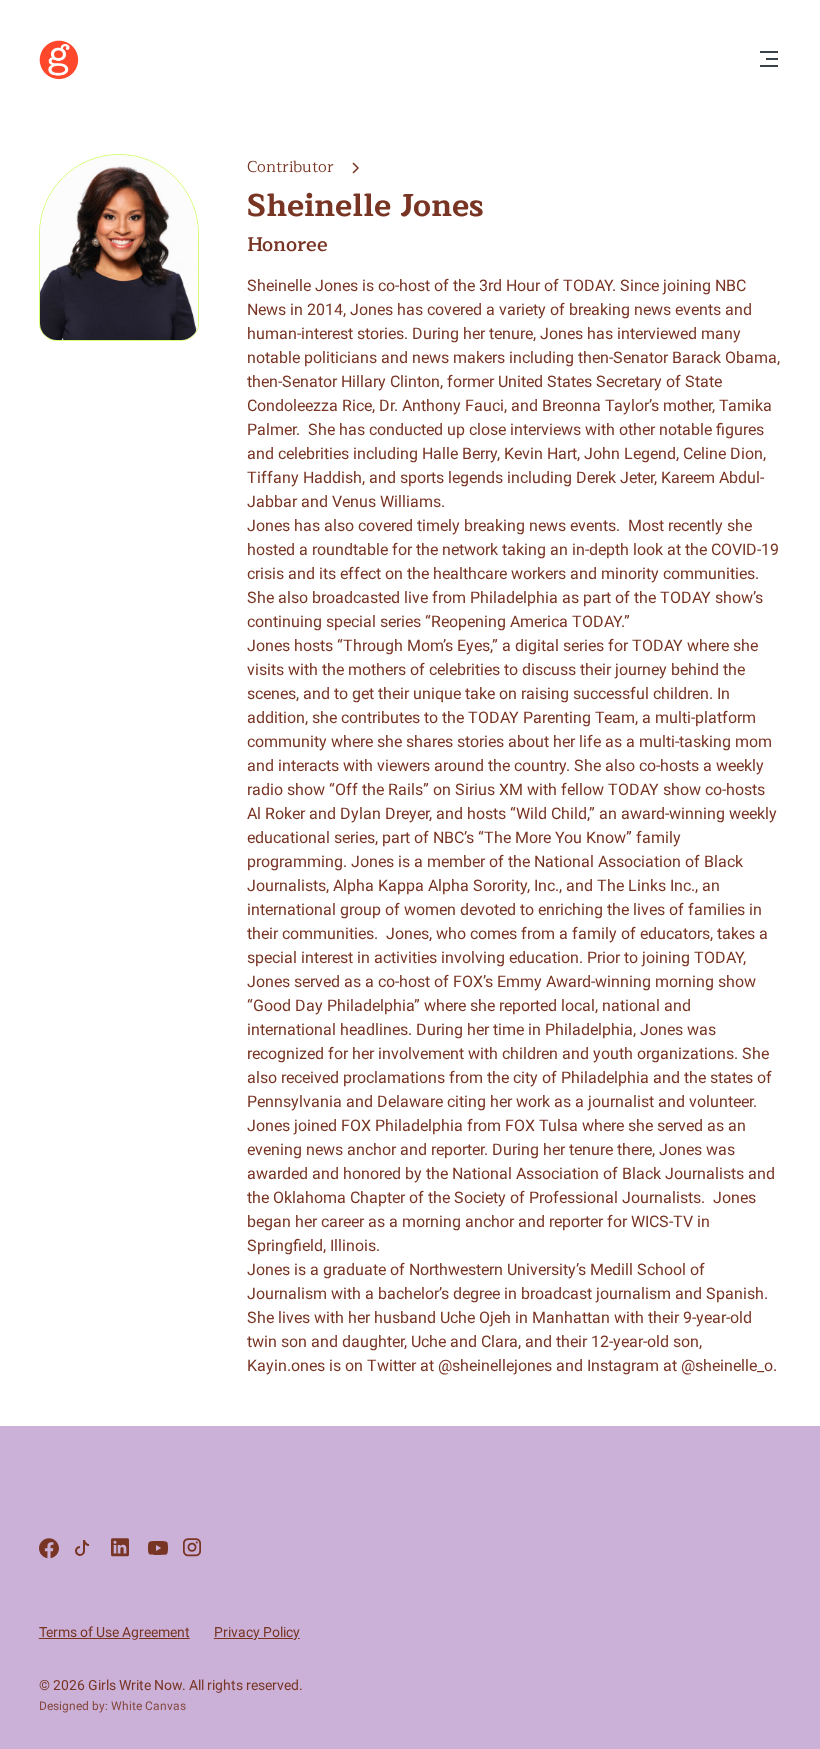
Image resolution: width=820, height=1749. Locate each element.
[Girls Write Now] (59, 75)
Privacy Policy (257, 1632)
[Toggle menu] (769, 60)
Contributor (293, 167)
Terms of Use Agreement (114, 1632)
